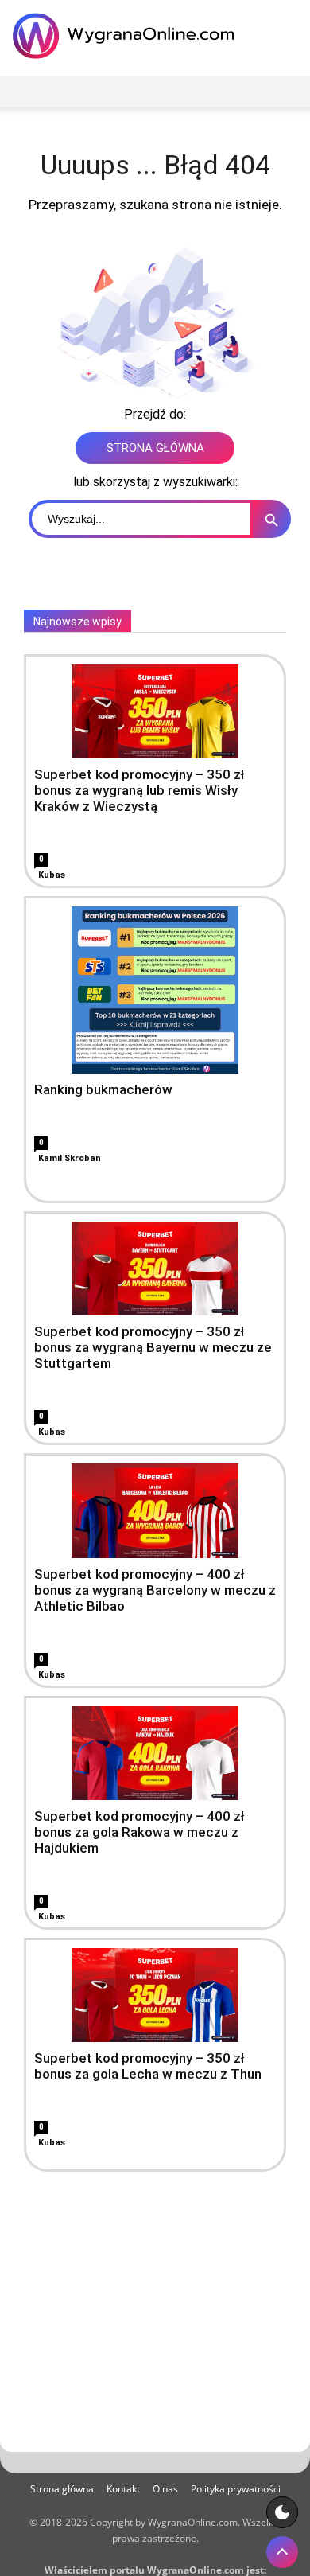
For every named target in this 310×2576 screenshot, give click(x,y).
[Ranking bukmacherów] (155, 990)
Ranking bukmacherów (103, 1089)
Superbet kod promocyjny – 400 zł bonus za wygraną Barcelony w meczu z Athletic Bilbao (155, 1590)
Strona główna (62, 2489)
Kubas (52, 875)
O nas (165, 2489)
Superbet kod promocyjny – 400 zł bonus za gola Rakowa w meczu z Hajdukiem (139, 1832)
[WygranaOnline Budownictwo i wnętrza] (127, 36)
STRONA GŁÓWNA (155, 448)
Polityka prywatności (236, 2489)
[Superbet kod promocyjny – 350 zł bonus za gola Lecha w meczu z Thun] (155, 1995)
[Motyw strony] (282, 2512)
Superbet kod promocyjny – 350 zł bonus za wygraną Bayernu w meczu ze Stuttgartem (153, 1347)
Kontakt (123, 2489)
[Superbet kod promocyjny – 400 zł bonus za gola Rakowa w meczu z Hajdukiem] (155, 1753)
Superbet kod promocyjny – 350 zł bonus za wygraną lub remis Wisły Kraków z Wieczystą (139, 790)
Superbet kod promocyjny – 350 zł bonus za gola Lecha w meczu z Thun (148, 2066)
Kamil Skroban (70, 1158)
